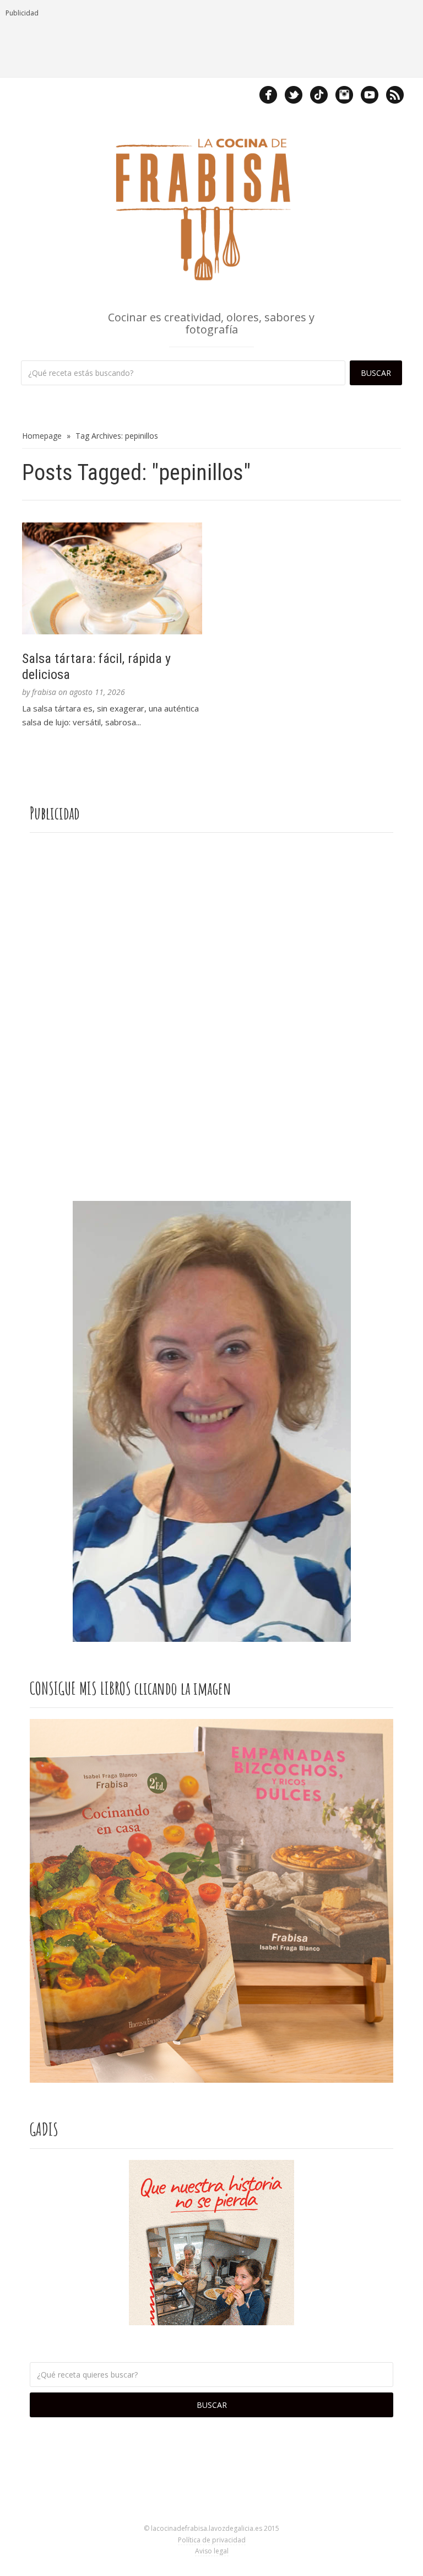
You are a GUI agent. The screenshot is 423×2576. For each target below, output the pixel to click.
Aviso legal (212, 2551)
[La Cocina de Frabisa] (211, 208)
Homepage (42, 436)
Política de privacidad (212, 2540)
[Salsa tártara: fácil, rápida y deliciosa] (112, 578)
